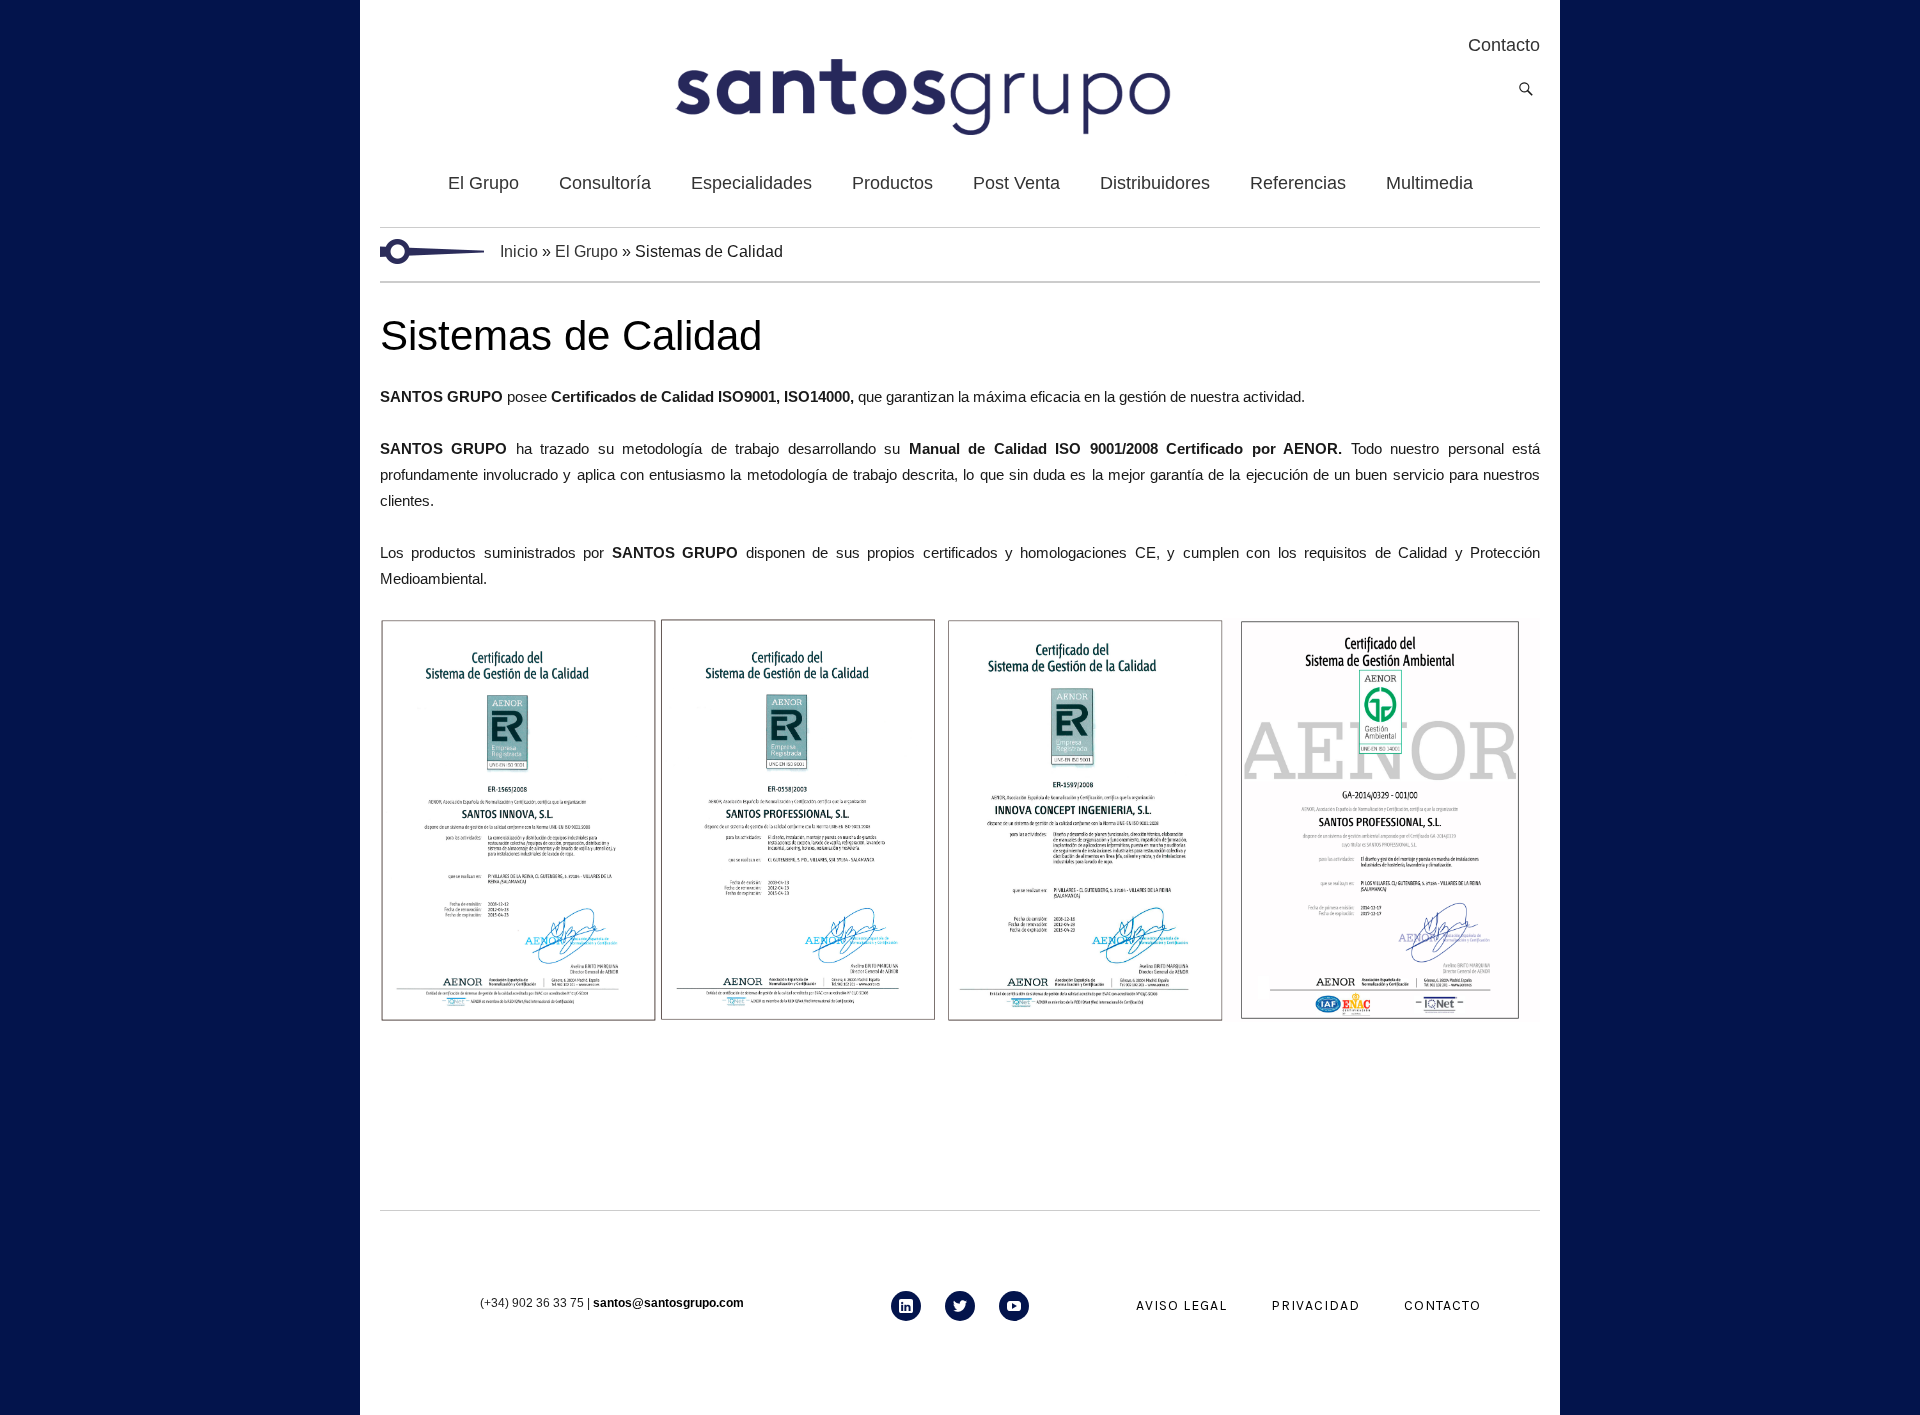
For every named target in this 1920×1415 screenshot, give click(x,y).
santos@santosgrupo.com (668, 1303)
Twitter (960, 1320)
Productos (892, 183)
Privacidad (1315, 1305)
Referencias (1298, 183)
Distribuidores (1155, 183)
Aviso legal (1181, 1305)
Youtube (1014, 1320)
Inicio (519, 251)
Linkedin (906, 1320)
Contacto (1442, 1305)
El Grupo (586, 251)
